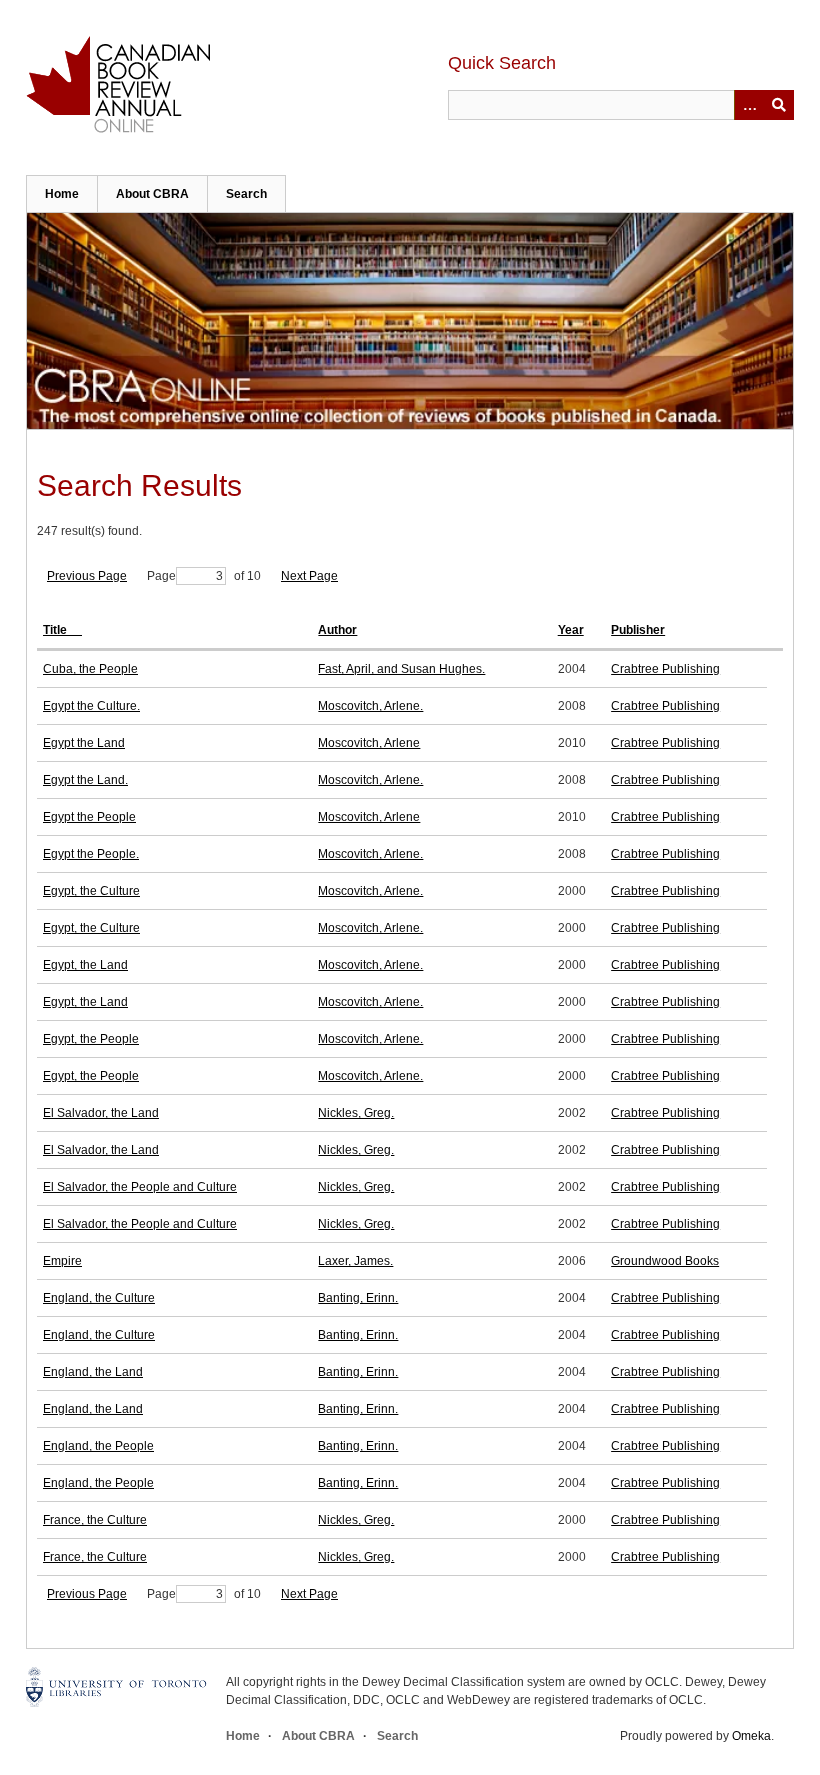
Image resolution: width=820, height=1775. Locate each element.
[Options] (749, 105)
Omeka (751, 1736)
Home (62, 194)
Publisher (638, 630)
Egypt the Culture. (91, 706)
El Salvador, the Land (101, 1113)
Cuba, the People (90, 669)
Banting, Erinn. (358, 1298)
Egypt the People (89, 817)
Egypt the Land (84, 743)
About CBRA (152, 194)
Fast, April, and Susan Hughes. (401, 669)
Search (246, 194)
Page (161, 576)
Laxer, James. (355, 1261)
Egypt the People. (91, 854)
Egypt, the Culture (91, 891)
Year (571, 630)
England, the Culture (99, 1298)
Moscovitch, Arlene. (370, 706)
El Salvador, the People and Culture (140, 1187)
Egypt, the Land (85, 965)
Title (56, 630)
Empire (62, 1261)
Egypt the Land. (85, 780)
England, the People (98, 1446)
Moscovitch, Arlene (369, 743)
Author (337, 630)
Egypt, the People (91, 1039)
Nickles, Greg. (356, 1113)
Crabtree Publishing (665, 669)
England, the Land (93, 1372)
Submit (779, 105)
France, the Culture (95, 1520)
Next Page (309, 576)
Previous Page (87, 576)
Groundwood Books (665, 1261)
